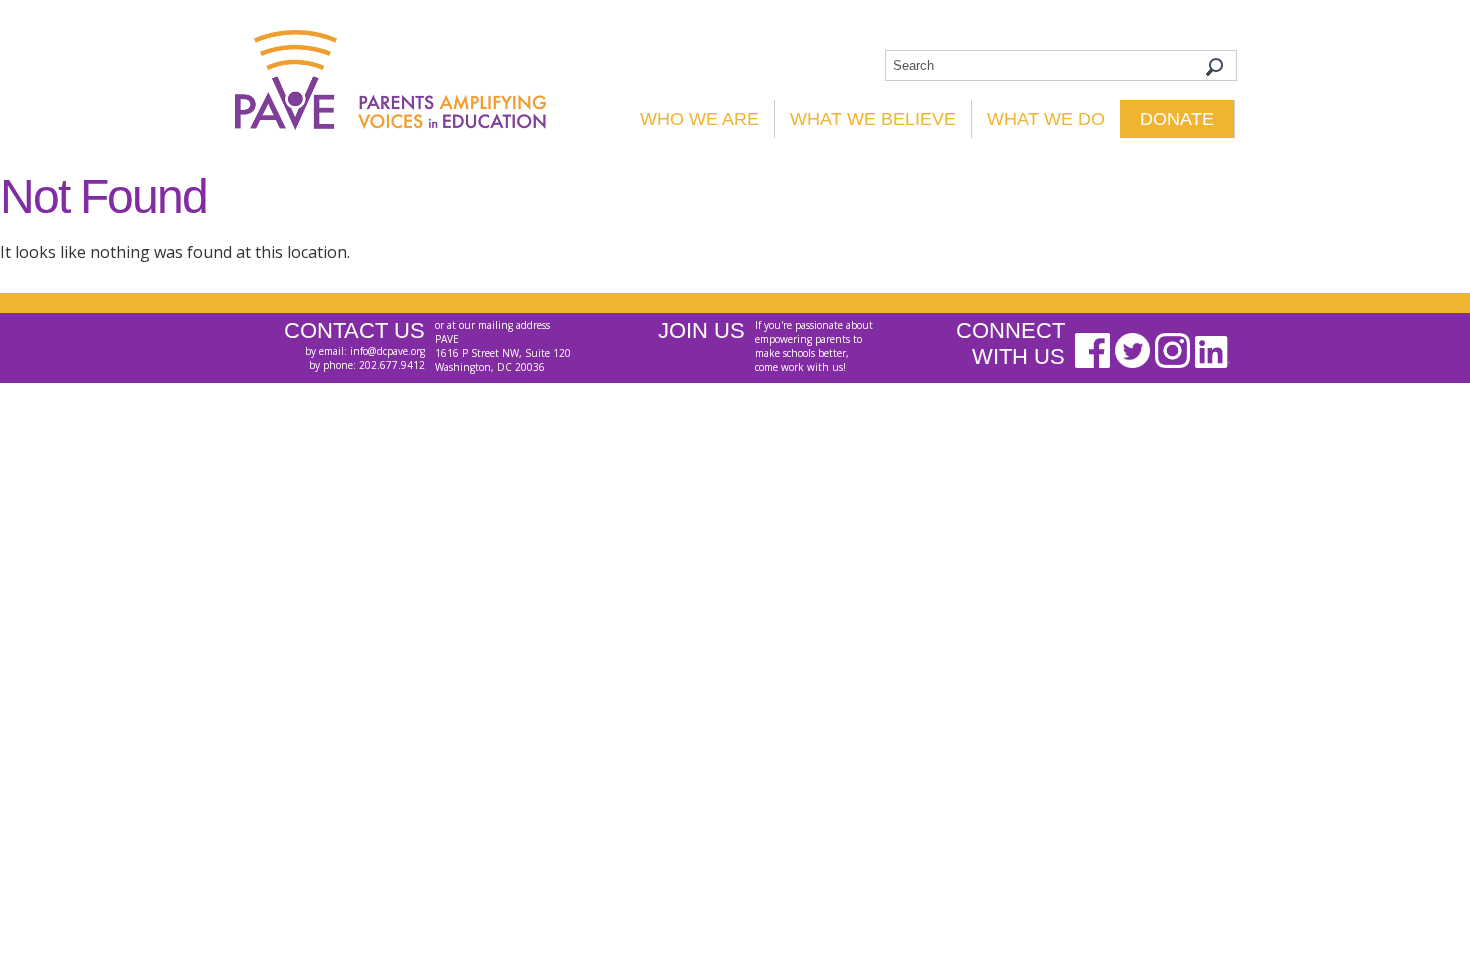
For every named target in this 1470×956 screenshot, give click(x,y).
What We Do (1046, 119)
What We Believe (873, 119)
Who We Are (699, 119)
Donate (1177, 119)
